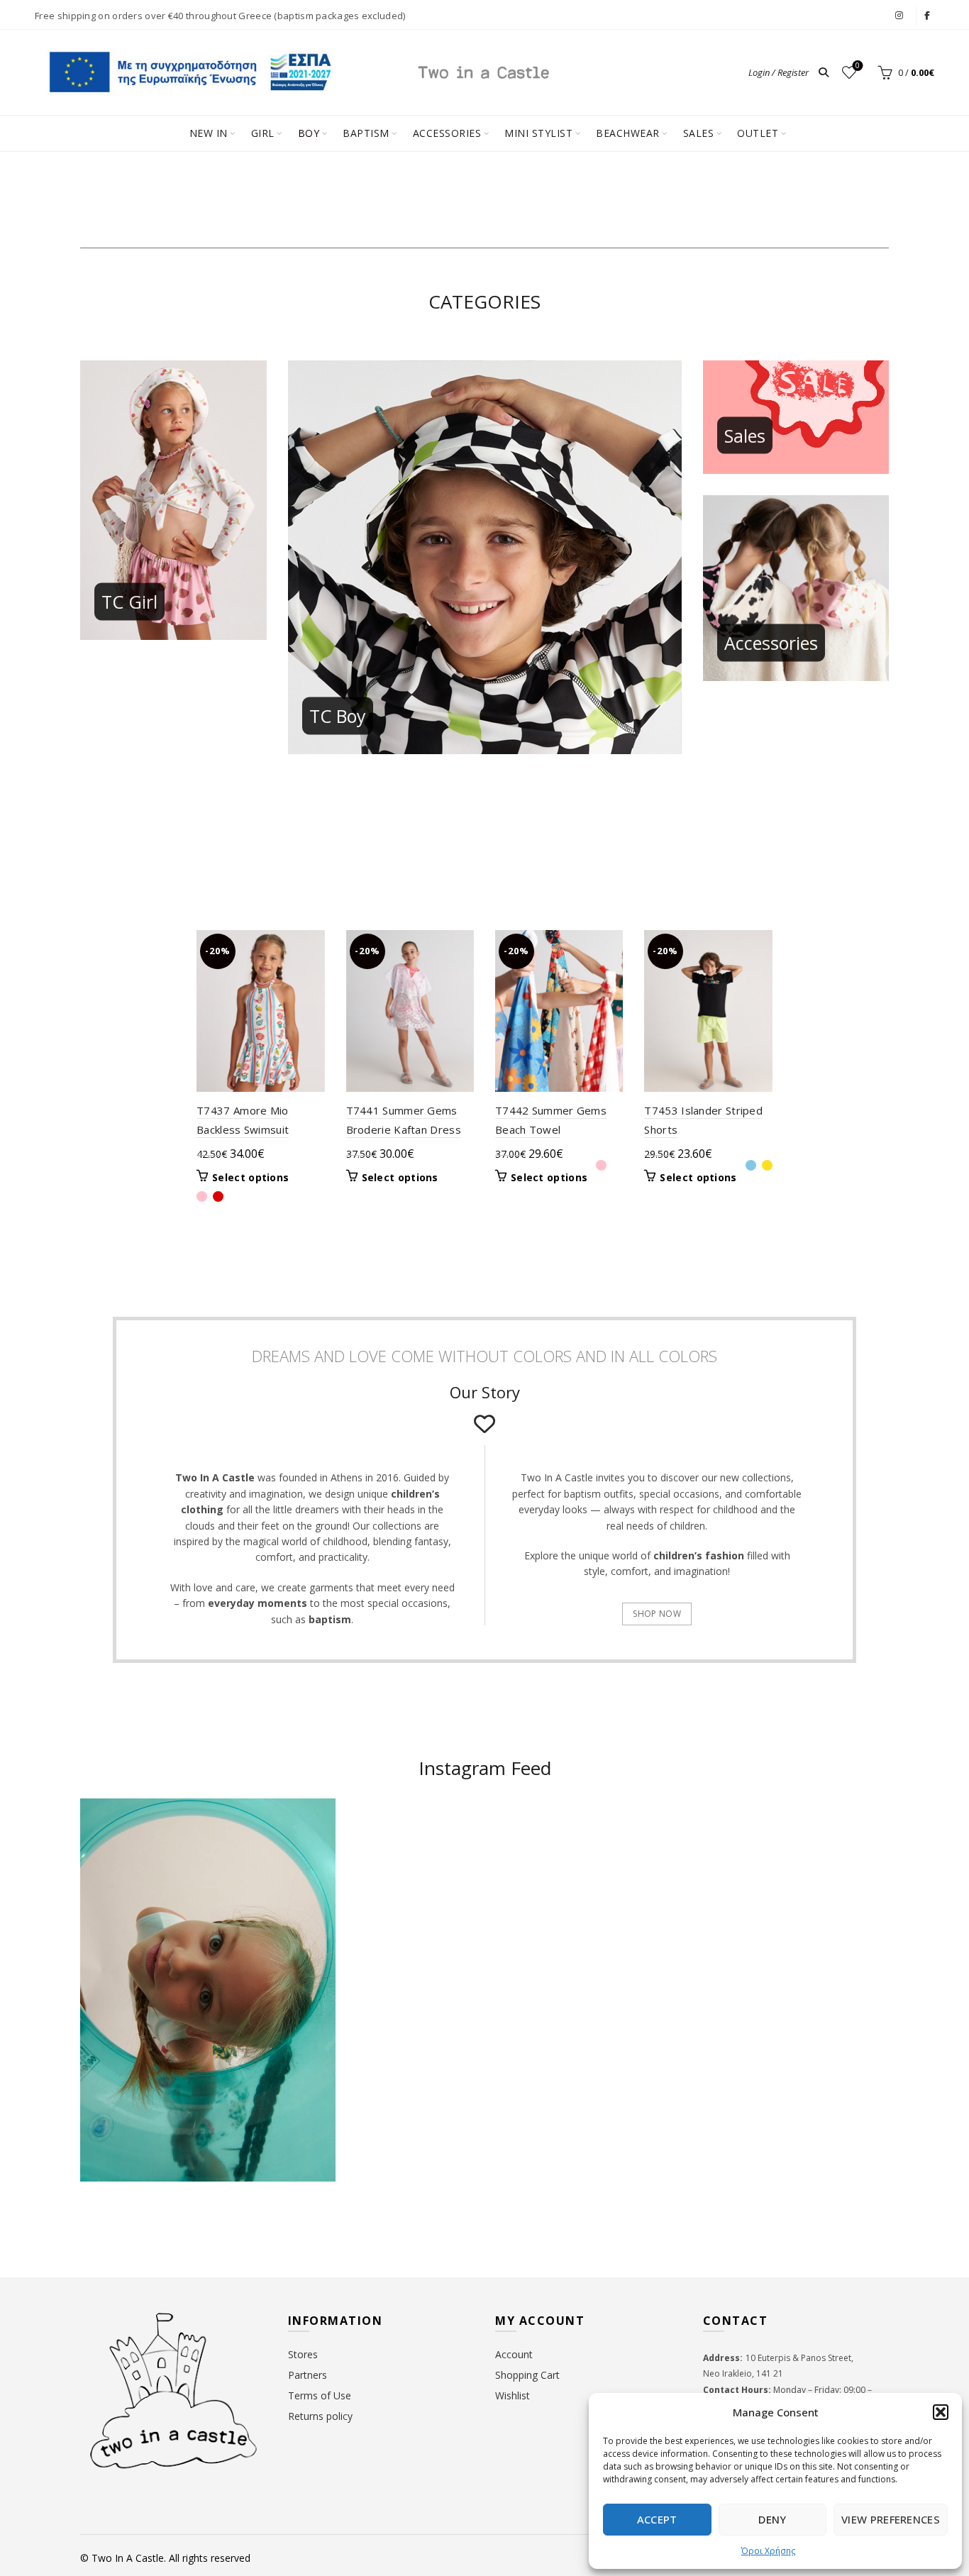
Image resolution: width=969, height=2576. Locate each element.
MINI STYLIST (538, 133)
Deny (772, 2519)
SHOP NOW (657, 1614)
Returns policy (320, 2416)
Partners (308, 2375)
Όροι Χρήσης (768, 2551)
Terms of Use (320, 2395)
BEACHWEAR (628, 133)
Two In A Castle (128, 2558)
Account (514, 2354)
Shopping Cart (527, 2375)
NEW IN (209, 133)
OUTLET (758, 133)
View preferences (891, 2519)
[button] (941, 2412)
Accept (657, 2519)
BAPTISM (366, 133)
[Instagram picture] (418, 1867)
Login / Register (779, 72)
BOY (309, 133)
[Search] (824, 72)
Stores (303, 2354)
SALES (699, 133)
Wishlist (858, 66)
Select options (250, 1178)
